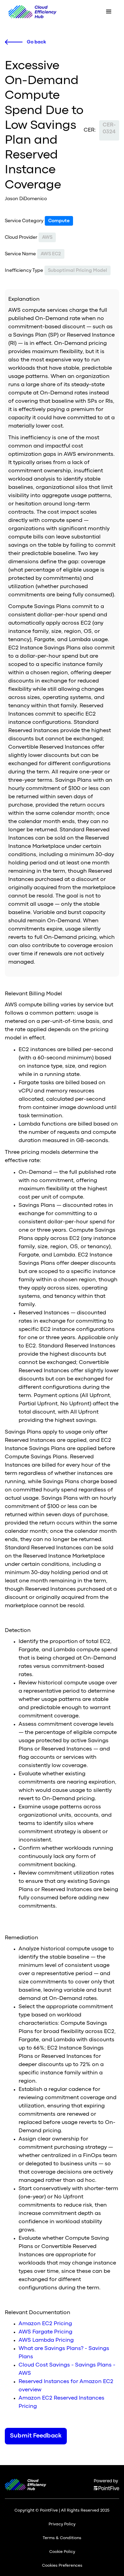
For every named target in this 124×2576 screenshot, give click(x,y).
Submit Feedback (36, 2436)
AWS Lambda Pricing (46, 2340)
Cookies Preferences (62, 2566)
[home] (31, 12)
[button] (109, 12)
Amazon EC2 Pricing (45, 2324)
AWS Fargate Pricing (45, 2332)
